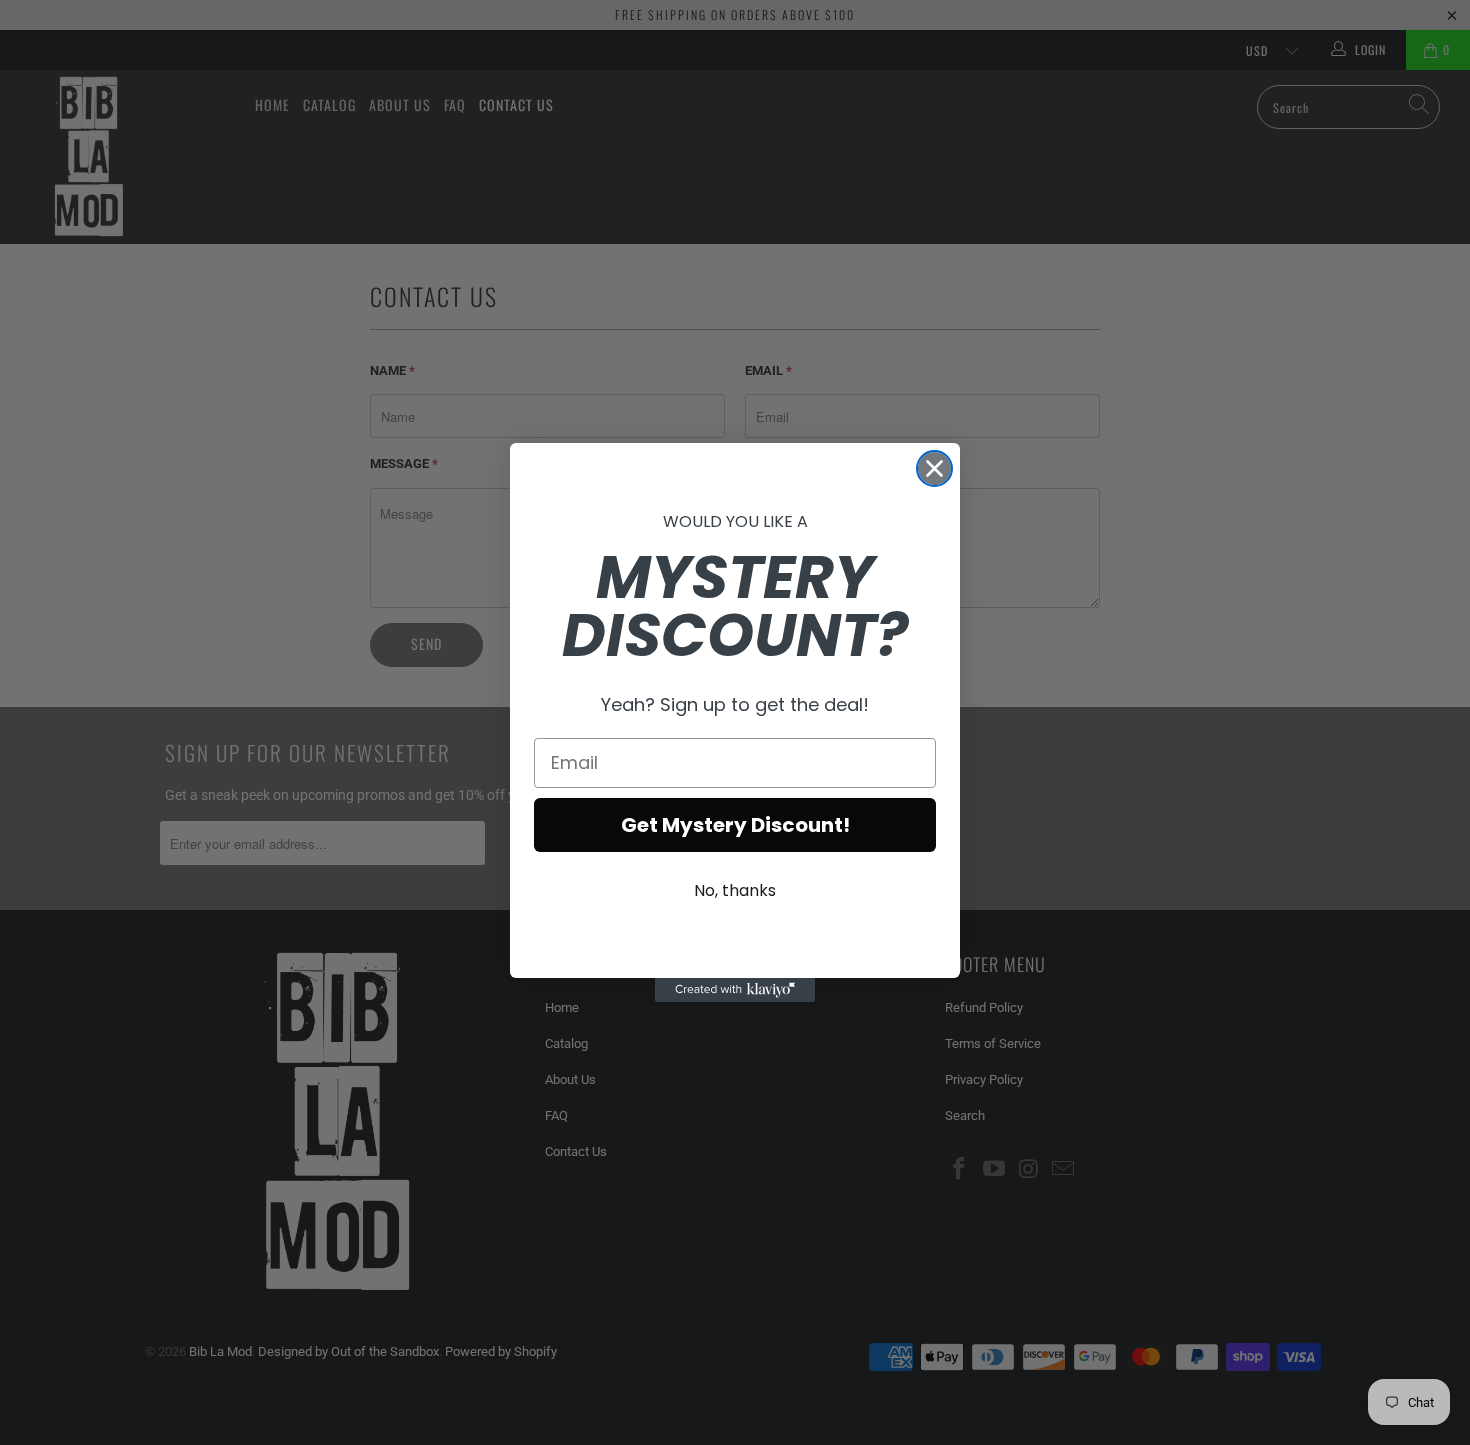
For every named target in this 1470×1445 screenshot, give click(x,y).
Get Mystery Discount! (735, 825)
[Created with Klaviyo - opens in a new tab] (735, 990)
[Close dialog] (934, 468)
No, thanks (735, 890)
